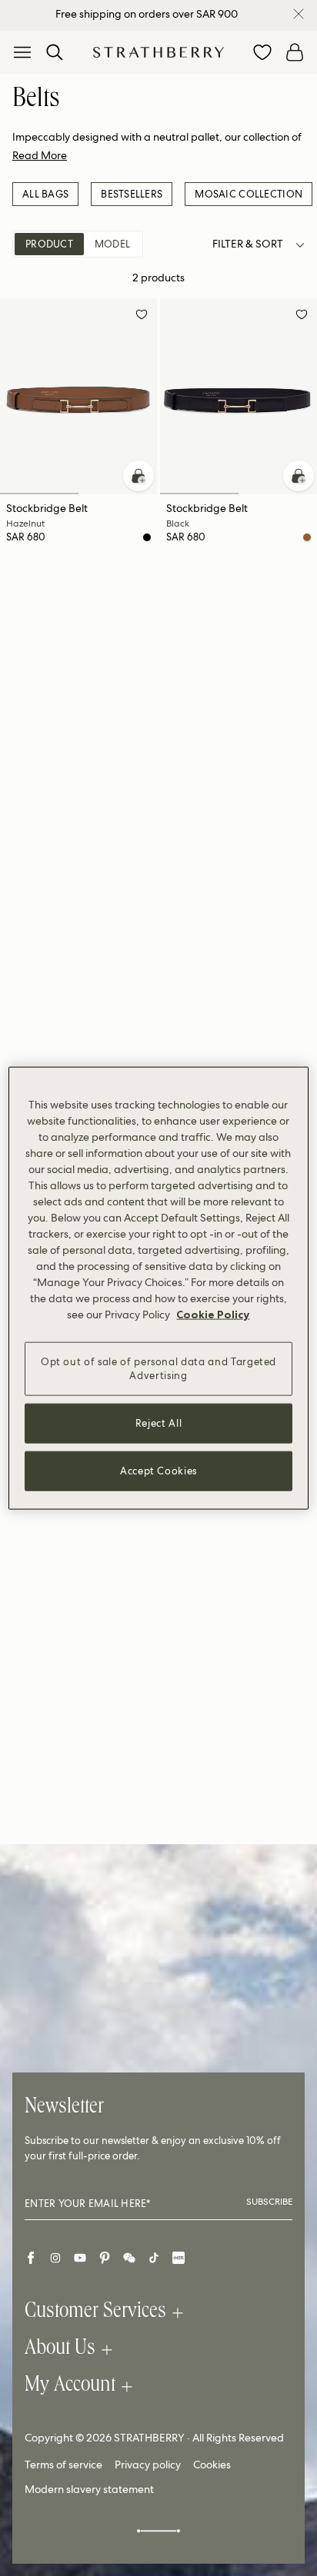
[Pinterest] (105, 2258)
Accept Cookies (158, 1471)
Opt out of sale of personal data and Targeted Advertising (158, 1368)
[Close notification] (299, 14)
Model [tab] (112, 244)
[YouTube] (80, 2258)
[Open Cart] (295, 52)
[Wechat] (129, 2258)
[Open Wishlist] (262, 52)
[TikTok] (154, 2258)
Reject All (159, 1423)
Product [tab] (49, 244)
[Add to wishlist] (142, 317)
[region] (158, 1288)
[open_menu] (22, 52)
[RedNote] (179, 2258)
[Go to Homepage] (158, 52)
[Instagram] (55, 2258)
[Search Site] (55, 52)
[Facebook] (31, 2258)
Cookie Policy (213, 1314)
